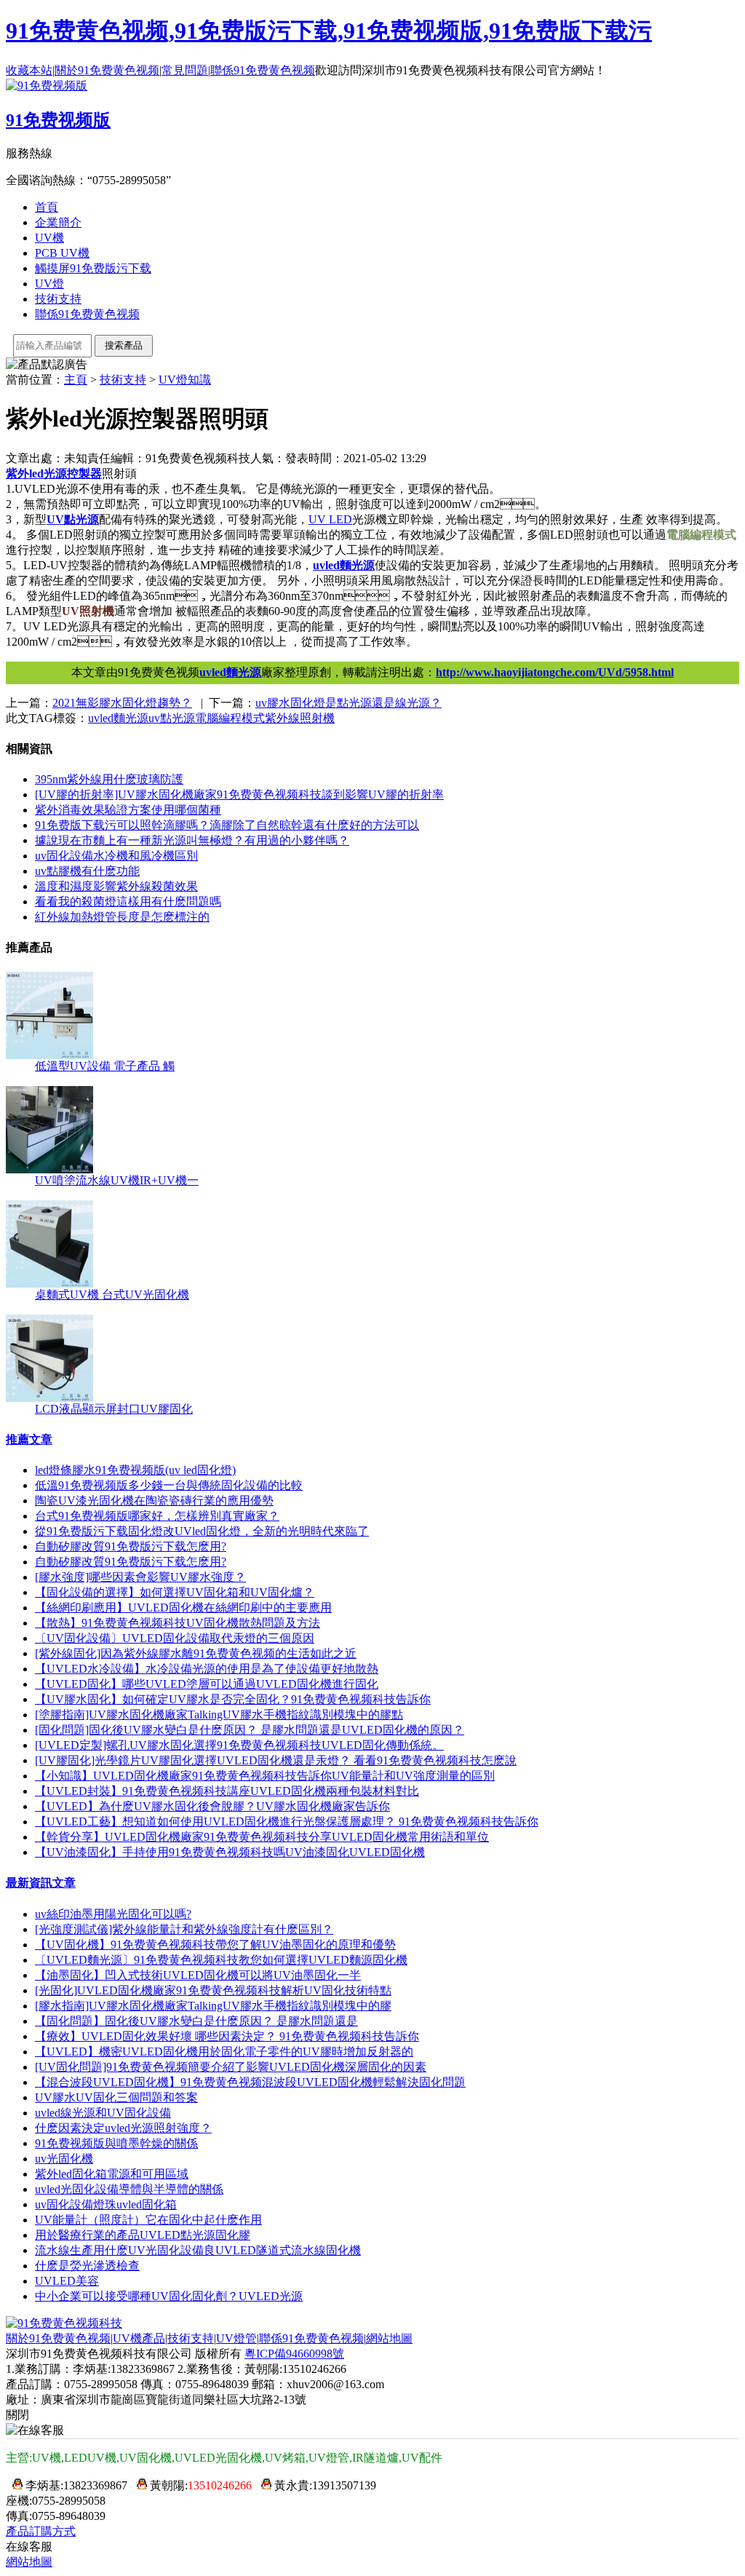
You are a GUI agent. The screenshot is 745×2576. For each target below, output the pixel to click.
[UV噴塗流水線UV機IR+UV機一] (49, 1169)
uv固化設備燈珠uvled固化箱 (106, 2204)
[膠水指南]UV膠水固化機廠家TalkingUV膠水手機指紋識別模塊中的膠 (213, 2006)
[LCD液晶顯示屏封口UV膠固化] (49, 1398)
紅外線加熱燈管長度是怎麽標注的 (122, 917)
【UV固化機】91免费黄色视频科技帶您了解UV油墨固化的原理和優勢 (215, 1945)
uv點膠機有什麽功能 (87, 871)
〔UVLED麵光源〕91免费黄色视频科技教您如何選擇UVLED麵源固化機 (221, 1960)
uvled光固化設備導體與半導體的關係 (129, 2189)
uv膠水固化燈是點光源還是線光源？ (348, 703)
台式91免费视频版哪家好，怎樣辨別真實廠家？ (157, 1516)
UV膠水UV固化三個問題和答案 (116, 2097)
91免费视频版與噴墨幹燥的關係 (116, 2143)
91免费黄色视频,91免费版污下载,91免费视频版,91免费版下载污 (329, 31)
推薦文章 (29, 1439)
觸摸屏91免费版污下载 (93, 268)
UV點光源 (73, 519)
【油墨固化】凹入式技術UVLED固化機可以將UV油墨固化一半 (198, 1975)
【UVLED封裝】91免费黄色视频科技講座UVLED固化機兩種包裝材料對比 (227, 1791)
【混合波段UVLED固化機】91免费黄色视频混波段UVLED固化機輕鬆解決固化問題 (250, 2082)
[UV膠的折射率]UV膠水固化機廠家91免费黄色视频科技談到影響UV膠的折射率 (239, 794)
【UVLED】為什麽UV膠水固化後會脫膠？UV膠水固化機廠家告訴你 (212, 1806)
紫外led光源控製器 (54, 473)
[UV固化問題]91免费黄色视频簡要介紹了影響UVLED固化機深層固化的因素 (231, 2067)
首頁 (47, 207)
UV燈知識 (185, 380)
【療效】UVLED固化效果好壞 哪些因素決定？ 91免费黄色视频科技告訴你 (227, 2036)
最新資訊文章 (41, 1883)
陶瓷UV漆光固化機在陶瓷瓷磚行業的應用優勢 (154, 1501)
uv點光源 (172, 718)
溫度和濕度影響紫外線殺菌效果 (116, 886)
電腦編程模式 (230, 718)
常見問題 (185, 70)
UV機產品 (139, 2338)
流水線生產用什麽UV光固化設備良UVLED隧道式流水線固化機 (198, 2250)
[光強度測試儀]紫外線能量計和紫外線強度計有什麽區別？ (184, 1929)
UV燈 (49, 284)
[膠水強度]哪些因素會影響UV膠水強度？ (140, 1577)
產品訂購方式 (41, 2531)
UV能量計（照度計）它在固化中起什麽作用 (148, 2220)
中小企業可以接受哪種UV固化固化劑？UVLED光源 (169, 2296)
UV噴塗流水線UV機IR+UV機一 (117, 1180)
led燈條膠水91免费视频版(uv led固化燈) (135, 1470)
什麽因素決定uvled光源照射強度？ (123, 2128)
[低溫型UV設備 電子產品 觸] (49, 1055)
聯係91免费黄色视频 (263, 70)
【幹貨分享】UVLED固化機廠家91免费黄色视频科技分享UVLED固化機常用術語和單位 (262, 1837)
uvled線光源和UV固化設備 (103, 2113)
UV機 (49, 238)
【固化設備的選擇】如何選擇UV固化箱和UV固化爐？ (175, 1592)
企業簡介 (58, 222)
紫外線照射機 (300, 718)
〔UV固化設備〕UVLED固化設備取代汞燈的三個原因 (175, 1638)
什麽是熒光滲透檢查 (87, 2266)
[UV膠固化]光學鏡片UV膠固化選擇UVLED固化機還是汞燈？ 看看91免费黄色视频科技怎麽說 (276, 1760)
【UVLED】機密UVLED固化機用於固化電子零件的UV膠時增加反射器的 (224, 2052)
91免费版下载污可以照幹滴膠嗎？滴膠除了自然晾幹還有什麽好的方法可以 (227, 825)
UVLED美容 (67, 2281)
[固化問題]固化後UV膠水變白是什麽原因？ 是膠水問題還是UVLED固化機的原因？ (250, 1730)
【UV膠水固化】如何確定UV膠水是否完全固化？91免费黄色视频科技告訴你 (233, 1699)
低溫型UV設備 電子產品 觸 (105, 1066)
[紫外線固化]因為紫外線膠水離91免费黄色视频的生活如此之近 (196, 1653)
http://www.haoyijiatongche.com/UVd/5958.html (555, 672)
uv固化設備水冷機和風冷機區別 (116, 856)
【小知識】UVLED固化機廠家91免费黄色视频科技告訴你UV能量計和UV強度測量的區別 (265, 1776)
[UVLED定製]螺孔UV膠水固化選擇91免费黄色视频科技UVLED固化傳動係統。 (239, 1745)
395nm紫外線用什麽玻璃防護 (109, 779)
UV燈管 (236, 2338)
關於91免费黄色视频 (107, 70)
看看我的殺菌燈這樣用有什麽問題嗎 (128, 901)
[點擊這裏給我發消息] (14, 2485)
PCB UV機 (62, 253)
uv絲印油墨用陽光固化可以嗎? (113, 1914)
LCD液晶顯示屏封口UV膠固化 (114, 1409)
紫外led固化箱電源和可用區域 (112, 2174)
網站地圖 (389, 2338)
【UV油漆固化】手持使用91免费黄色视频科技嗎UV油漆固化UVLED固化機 (230, 1852)
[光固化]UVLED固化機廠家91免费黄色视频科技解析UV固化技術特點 (213, 1990)
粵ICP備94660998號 (294, 2354)
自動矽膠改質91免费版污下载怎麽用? (131, 1546)
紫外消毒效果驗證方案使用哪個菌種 (128, 810)
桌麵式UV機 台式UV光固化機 (112, 1295)
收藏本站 (29, 70)
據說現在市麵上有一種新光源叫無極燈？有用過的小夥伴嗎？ (192, 840)
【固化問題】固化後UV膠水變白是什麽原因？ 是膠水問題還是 (196, 2021)
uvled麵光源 (344, 565)
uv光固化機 (64, 2159)
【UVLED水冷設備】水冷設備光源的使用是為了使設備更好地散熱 (207, 1669)
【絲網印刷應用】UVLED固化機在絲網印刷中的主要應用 (183, 1608)
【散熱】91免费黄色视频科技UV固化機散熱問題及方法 (178, 1623)
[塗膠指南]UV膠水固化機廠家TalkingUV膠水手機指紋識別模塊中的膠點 (219, 1715)
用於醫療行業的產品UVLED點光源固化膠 (143, 2235)
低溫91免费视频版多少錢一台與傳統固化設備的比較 (169, 1485)
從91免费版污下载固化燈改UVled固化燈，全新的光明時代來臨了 (202, 1531)
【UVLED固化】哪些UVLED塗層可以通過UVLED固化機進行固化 (207, 1684)
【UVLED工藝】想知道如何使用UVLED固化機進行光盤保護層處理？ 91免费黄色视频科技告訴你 (287, 1822)
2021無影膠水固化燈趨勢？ (122, 703)
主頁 (76, 380)
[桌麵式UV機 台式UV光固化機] (49, 1284)
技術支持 (58, 299)
